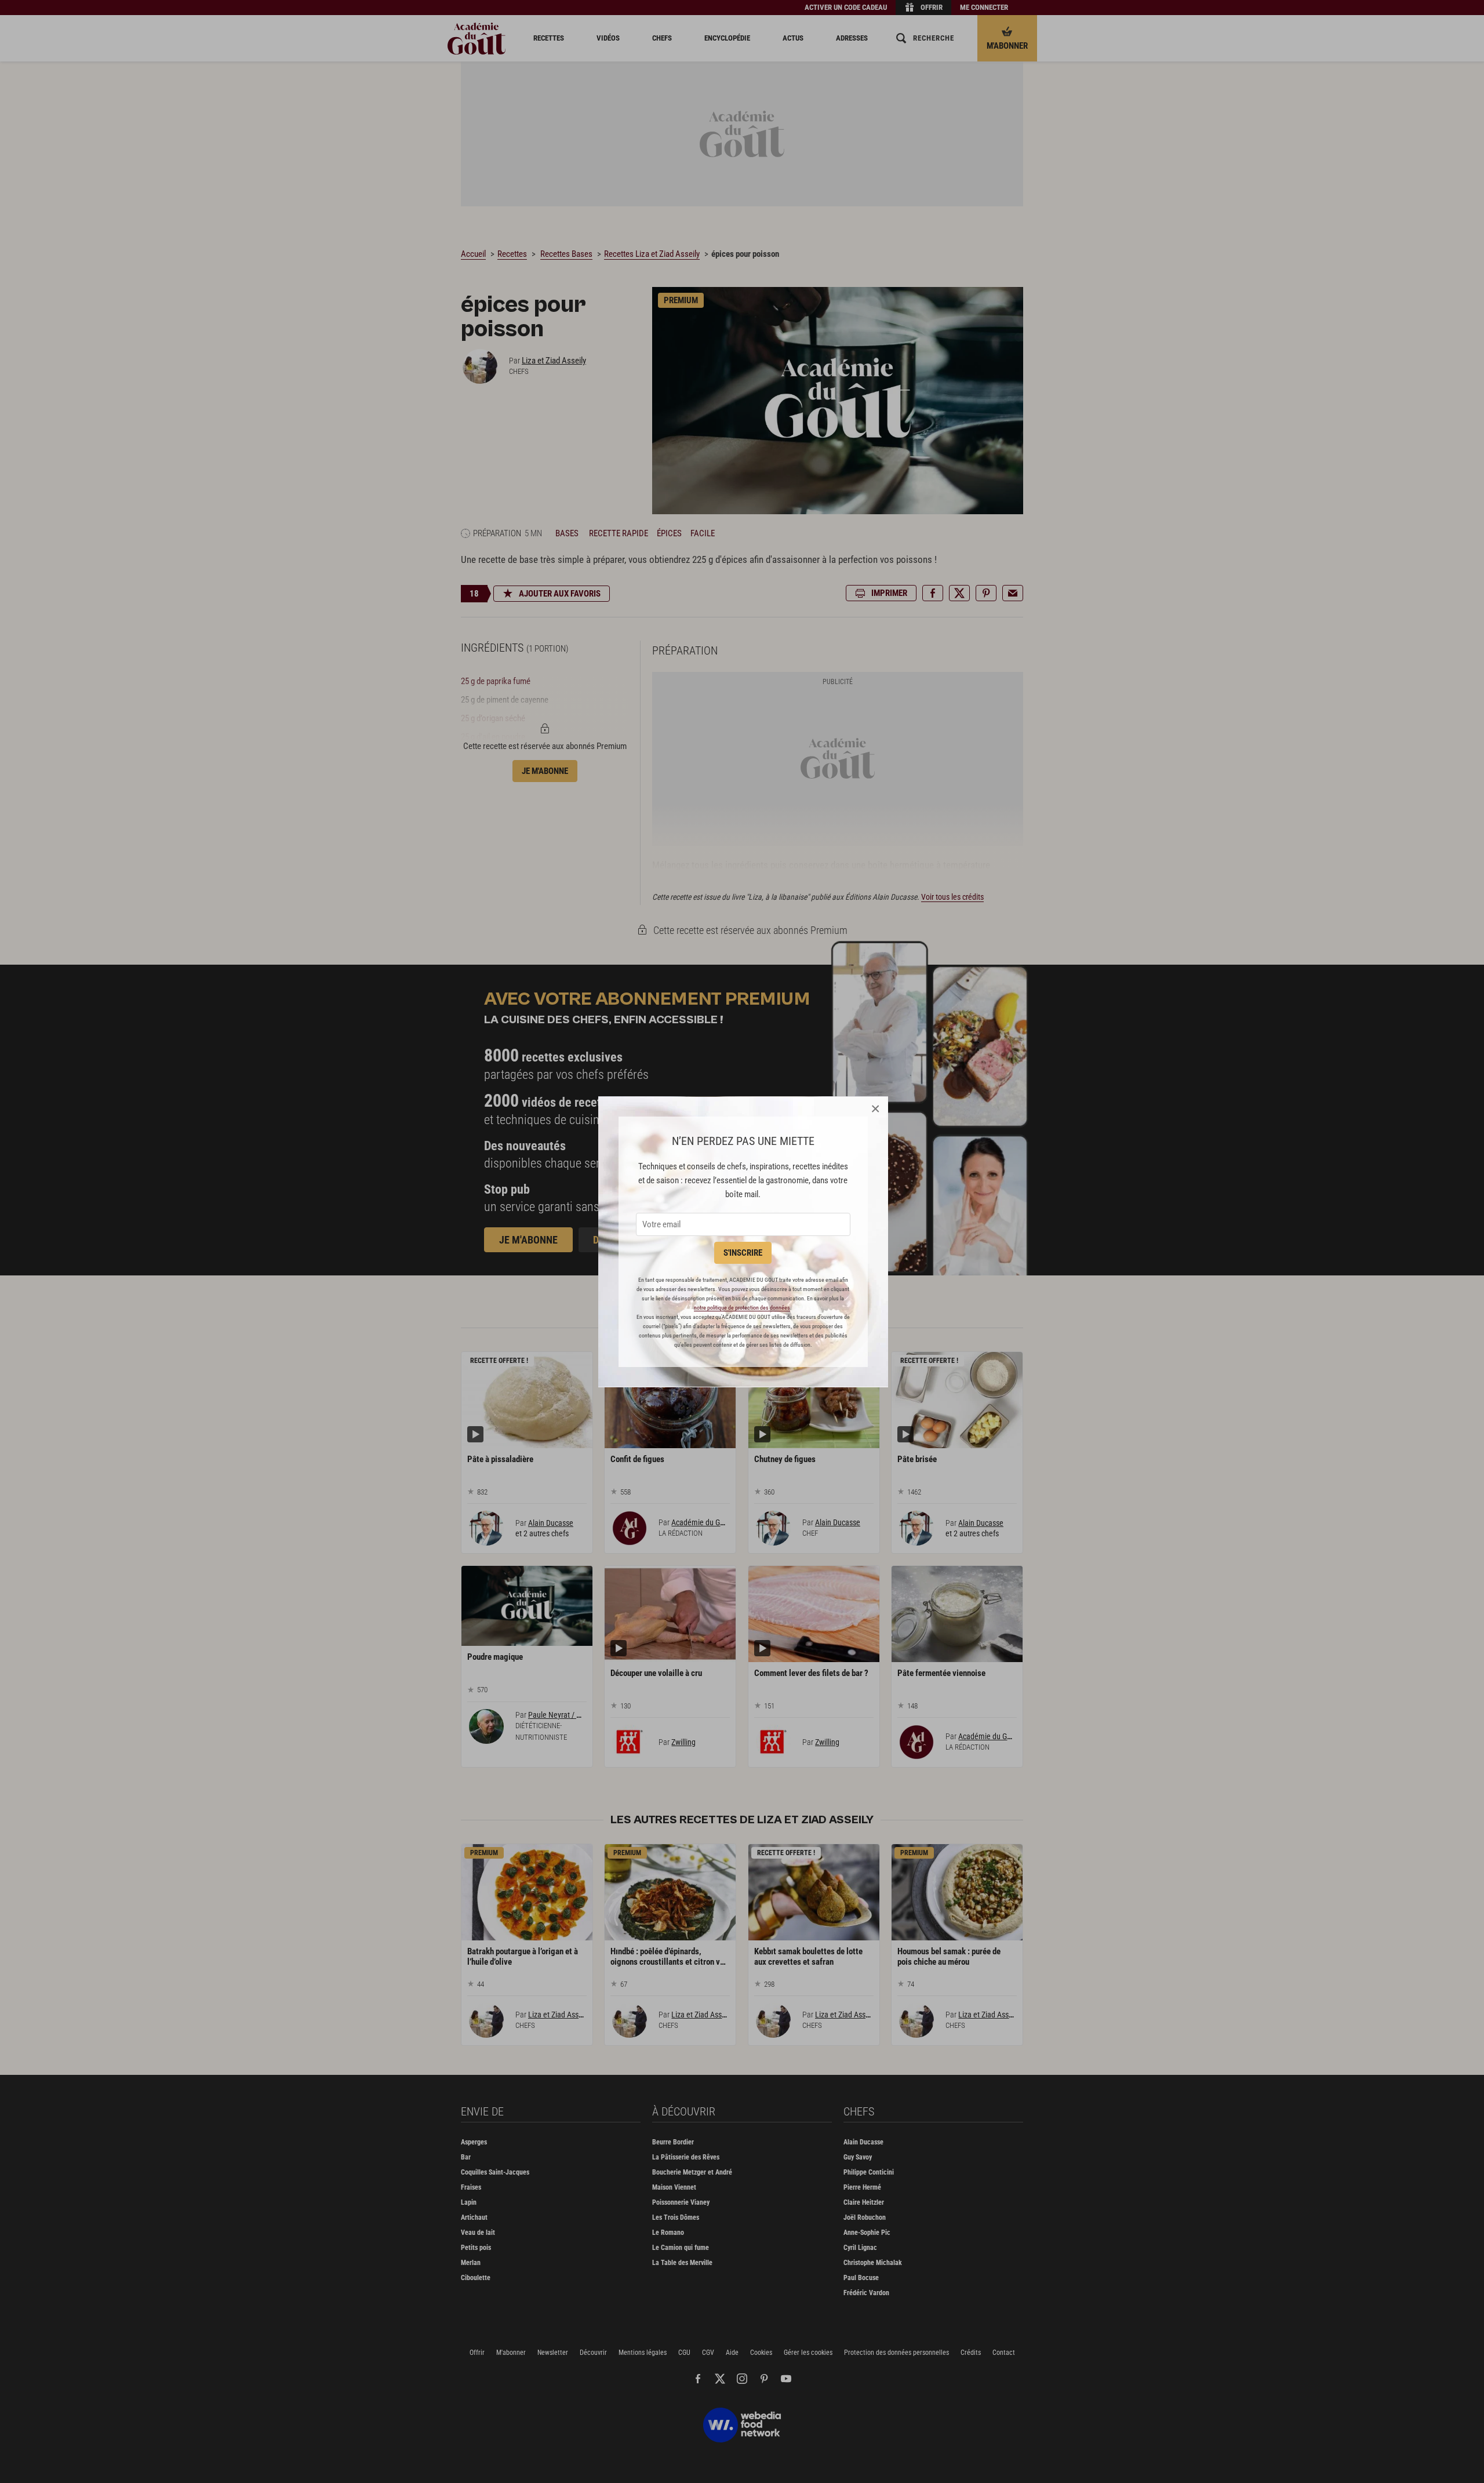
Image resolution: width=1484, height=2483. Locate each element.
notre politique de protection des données (742, 1308)
